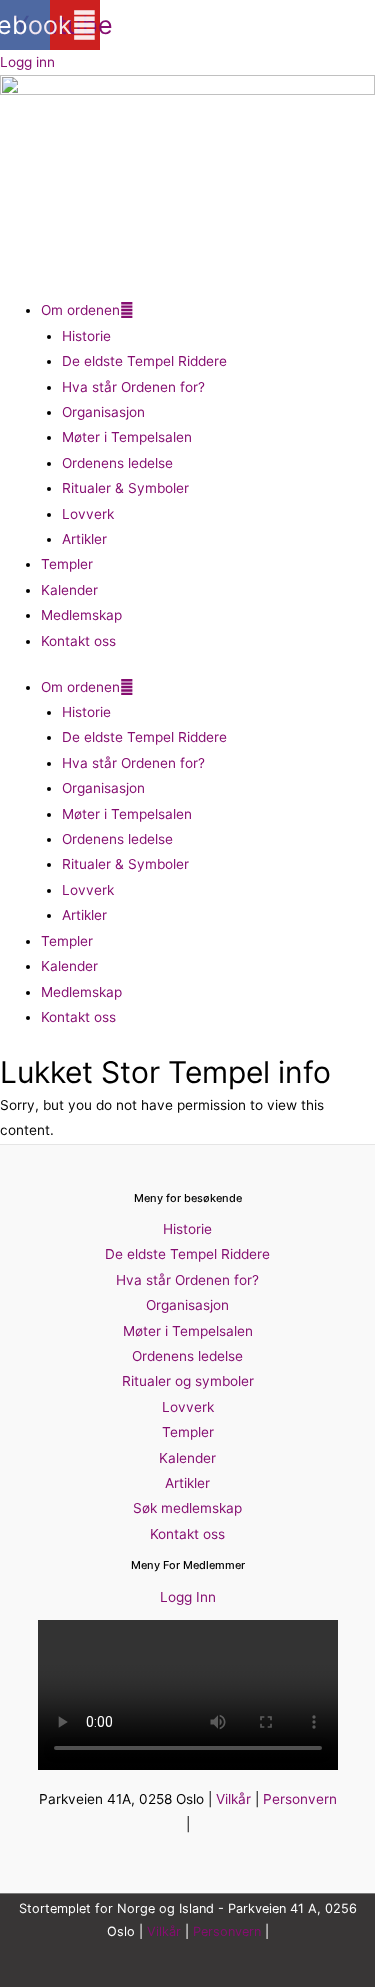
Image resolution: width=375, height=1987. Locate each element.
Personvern (300, 1799)
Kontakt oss (78, 641)
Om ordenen (80, 310)
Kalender (69, 590)
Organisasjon (103, 412)
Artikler (84, 539)
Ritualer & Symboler (125, 488)
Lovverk (88, 514)
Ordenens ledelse (117, 463)
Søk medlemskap (187, 1508)
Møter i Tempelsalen (127, 437)
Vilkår (233, 1799)
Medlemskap (81, 615)
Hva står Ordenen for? (133, 387)
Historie (86, 336)
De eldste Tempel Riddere (144, 361)
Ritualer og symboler (188, 1381)
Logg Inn (188, 1597)
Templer (67, 564)
